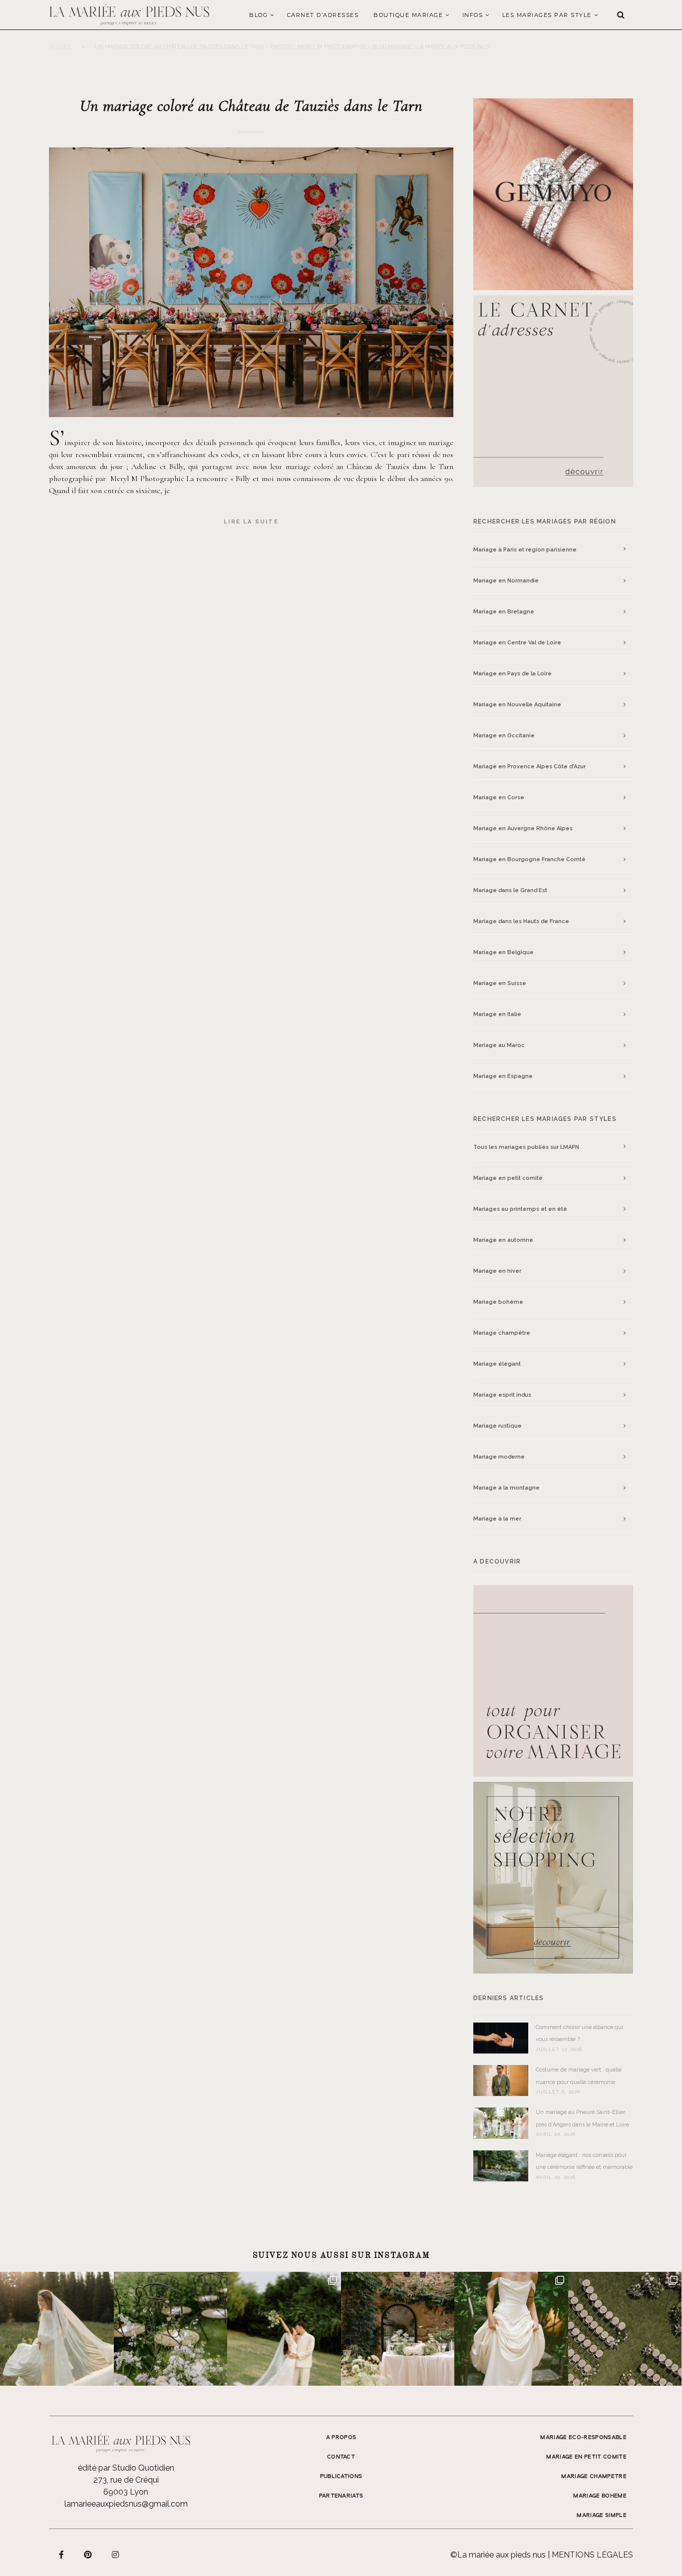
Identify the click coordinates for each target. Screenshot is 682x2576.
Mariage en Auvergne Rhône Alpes (523, 828)
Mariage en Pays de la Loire (512, 674)
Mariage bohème (498, 1302)
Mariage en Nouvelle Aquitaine (517, 705)
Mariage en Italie (497, 1014)
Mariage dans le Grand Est (510, 890)
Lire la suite (251, 522)
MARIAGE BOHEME (600, 2496)
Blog (258, 15)
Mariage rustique (498, 1426)
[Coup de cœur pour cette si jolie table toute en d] (398, 2329)
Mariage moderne (499, 1457)
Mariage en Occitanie (504, 736)
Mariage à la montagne (507, 1488)
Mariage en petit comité (508, 1178)
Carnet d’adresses (323, 15)
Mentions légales (592, 2555)
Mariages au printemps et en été (520, 1209)
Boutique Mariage (408, 15)
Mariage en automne (503, 1240)
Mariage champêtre (502, 1333)
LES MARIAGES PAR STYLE (547, 15)
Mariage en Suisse (500, 983)
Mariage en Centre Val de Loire (517, 643)
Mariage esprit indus (502, 1395)
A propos (341, 2438)
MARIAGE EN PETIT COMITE (586, 2457)
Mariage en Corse (499, 797)
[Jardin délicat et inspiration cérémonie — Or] (625, 2329)
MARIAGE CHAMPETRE (594, 2477)
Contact (341, 2457)
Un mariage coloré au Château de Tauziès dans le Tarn (251, 106)
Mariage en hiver (497, 1271)
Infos (473, 15)
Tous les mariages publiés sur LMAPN (526, 1147)
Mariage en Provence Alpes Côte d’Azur (529, 767)
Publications (341, 2477)
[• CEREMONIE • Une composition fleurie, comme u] (171, 2329)
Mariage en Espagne (503, 1076)
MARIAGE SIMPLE (602, 2516)
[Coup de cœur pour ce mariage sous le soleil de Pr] (511, 2329)
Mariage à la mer (497, 1519)
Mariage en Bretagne (504, 612)
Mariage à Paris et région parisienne (525, 550)
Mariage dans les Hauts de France (521, 921)
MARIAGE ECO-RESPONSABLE (583, 2438)
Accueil (61, 47)
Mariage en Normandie (506, 581)
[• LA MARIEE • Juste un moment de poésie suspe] (57, 2329)
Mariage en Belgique (504, 952)
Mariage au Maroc (499, 1045)
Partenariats (341, 2496)
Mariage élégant (497, 1364)
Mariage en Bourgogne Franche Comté (529, 859)
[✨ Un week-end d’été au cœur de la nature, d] (284, 2329)
